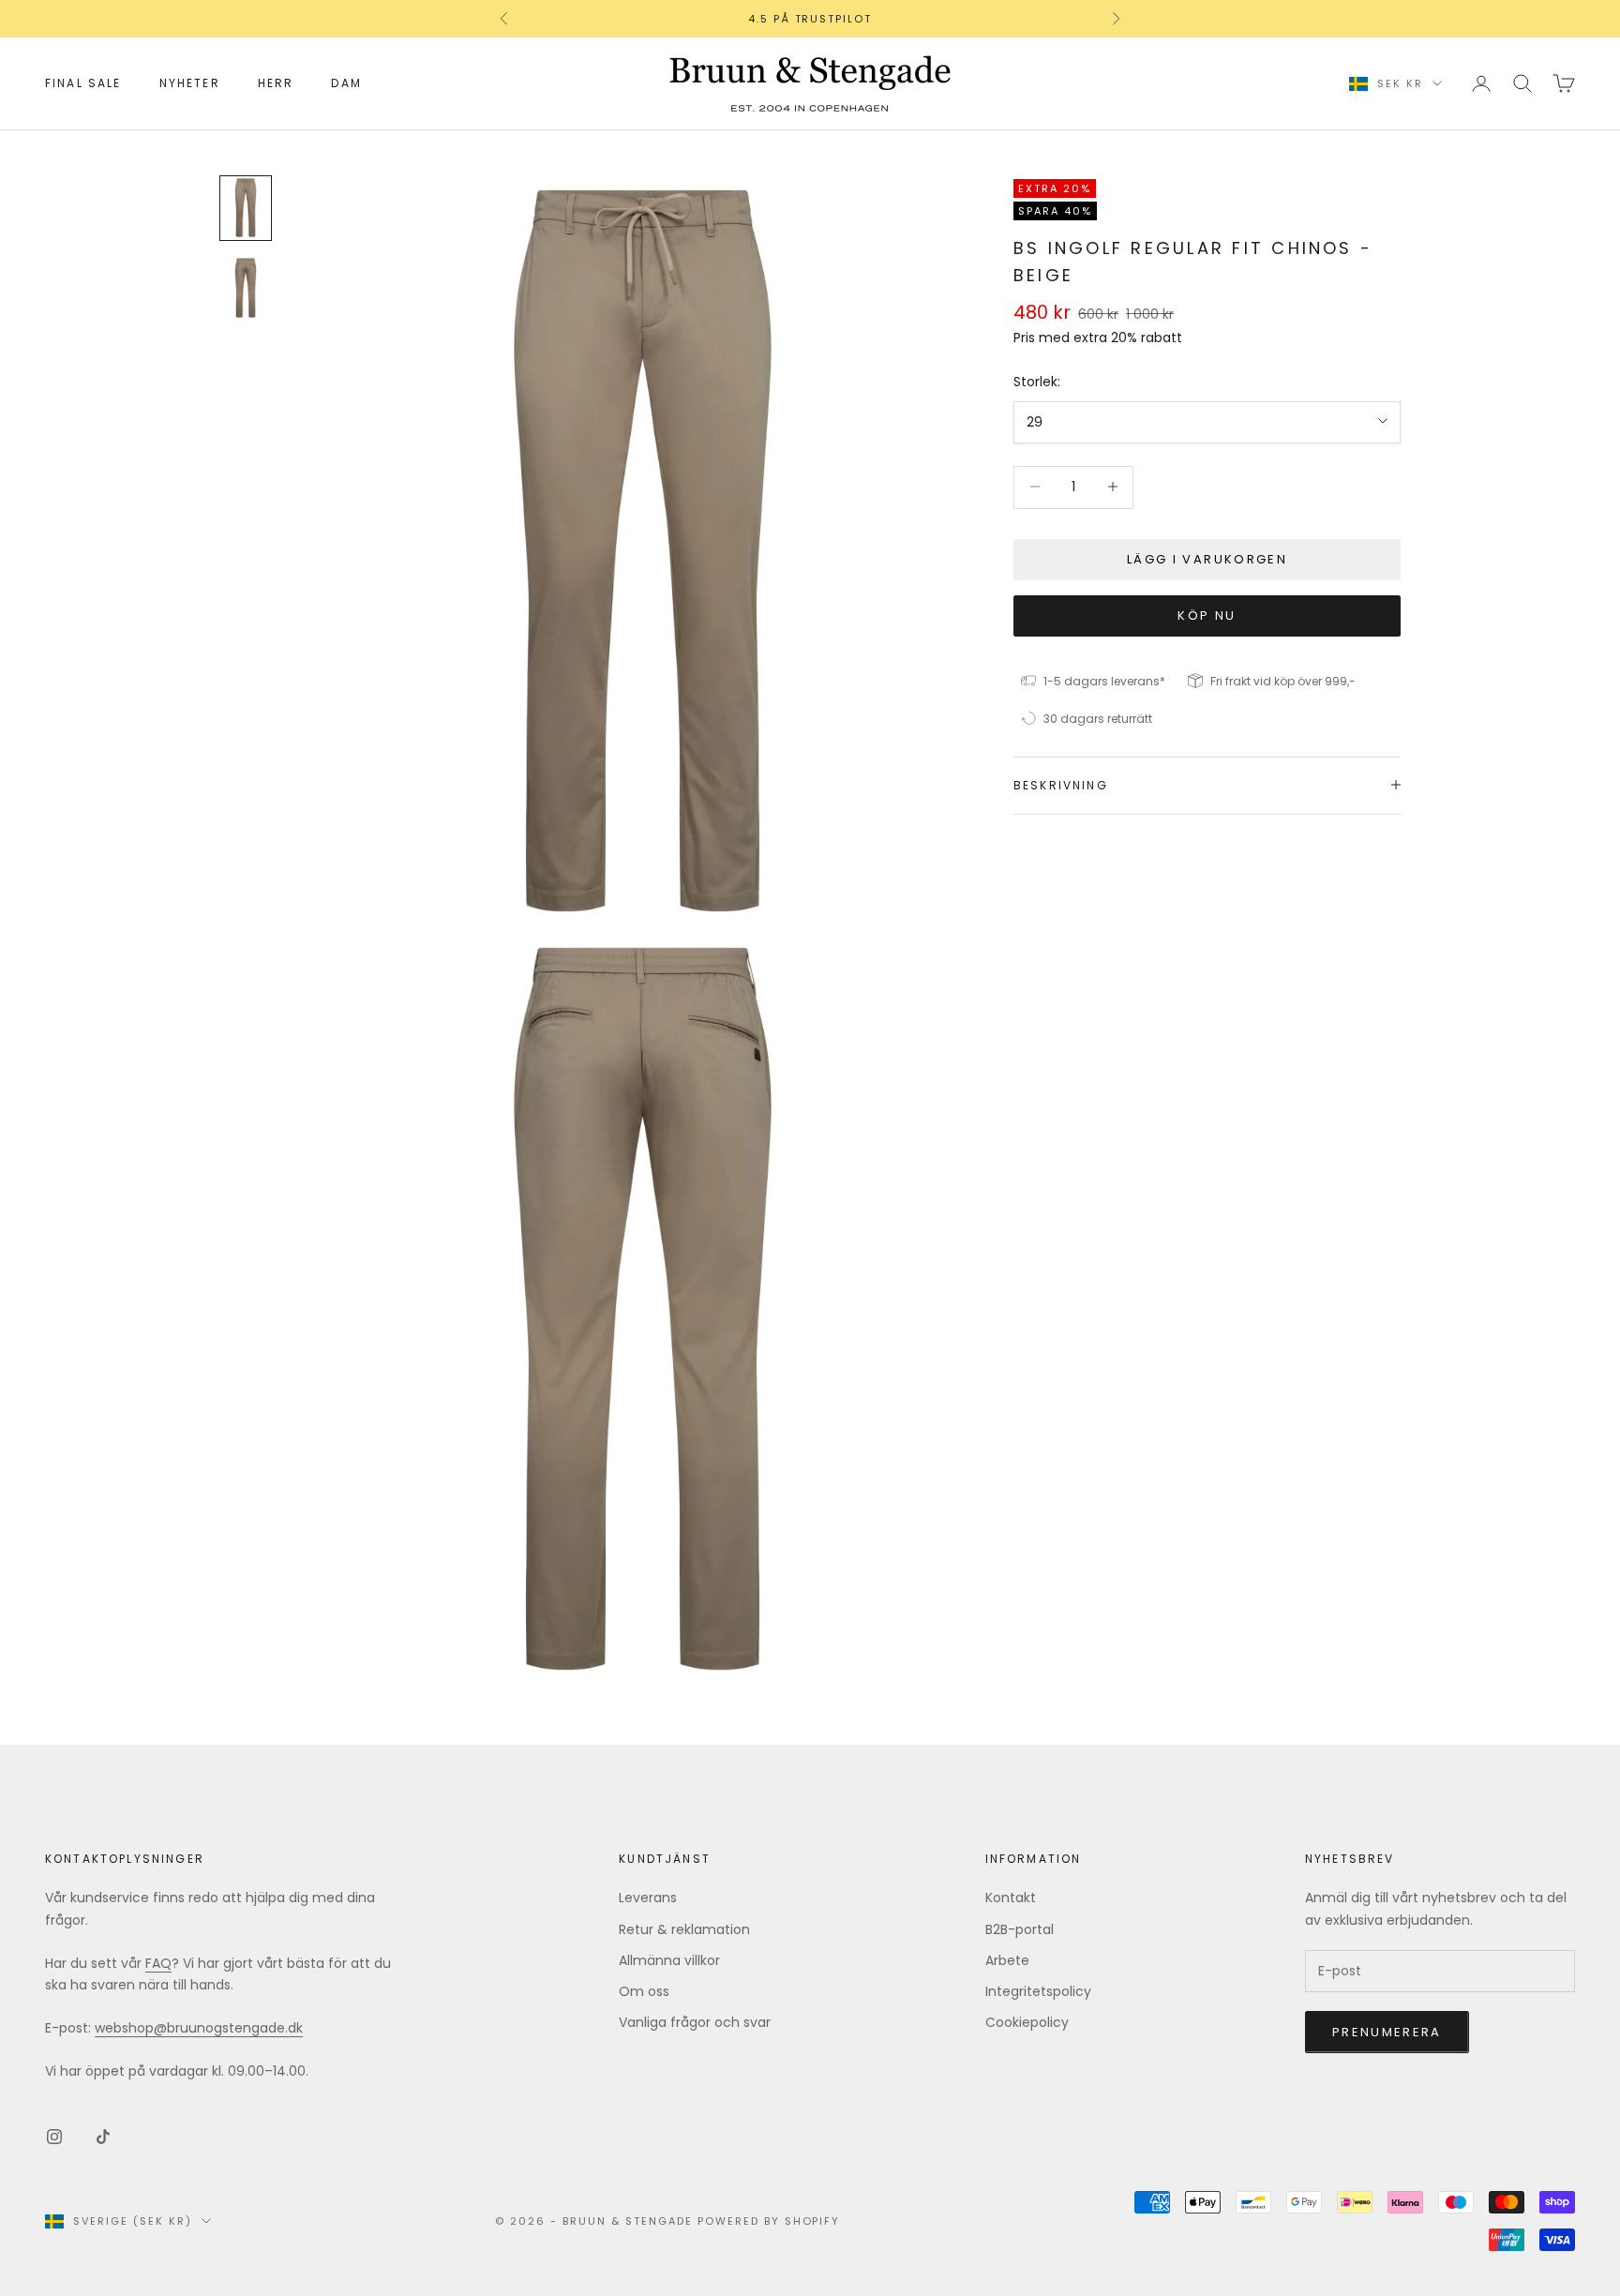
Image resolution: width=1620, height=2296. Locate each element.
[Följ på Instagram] (54, 2137)
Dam (346, 83)
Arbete (1007, 1960)
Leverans (648, 1898)
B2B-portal (1020, 1929)
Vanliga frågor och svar (695, 2022)
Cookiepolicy (1027, 2022)
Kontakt (1011, 1898)
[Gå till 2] (246, 288)
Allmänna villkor (669, 1960)
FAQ (158, 1963)
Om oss (644, 1991)
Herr (276, 83)
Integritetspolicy (1038, 1991)
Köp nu (1207, 615)
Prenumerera (1387, 2032)
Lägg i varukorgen (1207, 558)
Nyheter (190, 83)
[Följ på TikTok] (103, 2137)
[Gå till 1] (246, 208)
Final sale (83, 83)
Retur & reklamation (684, 1929)
